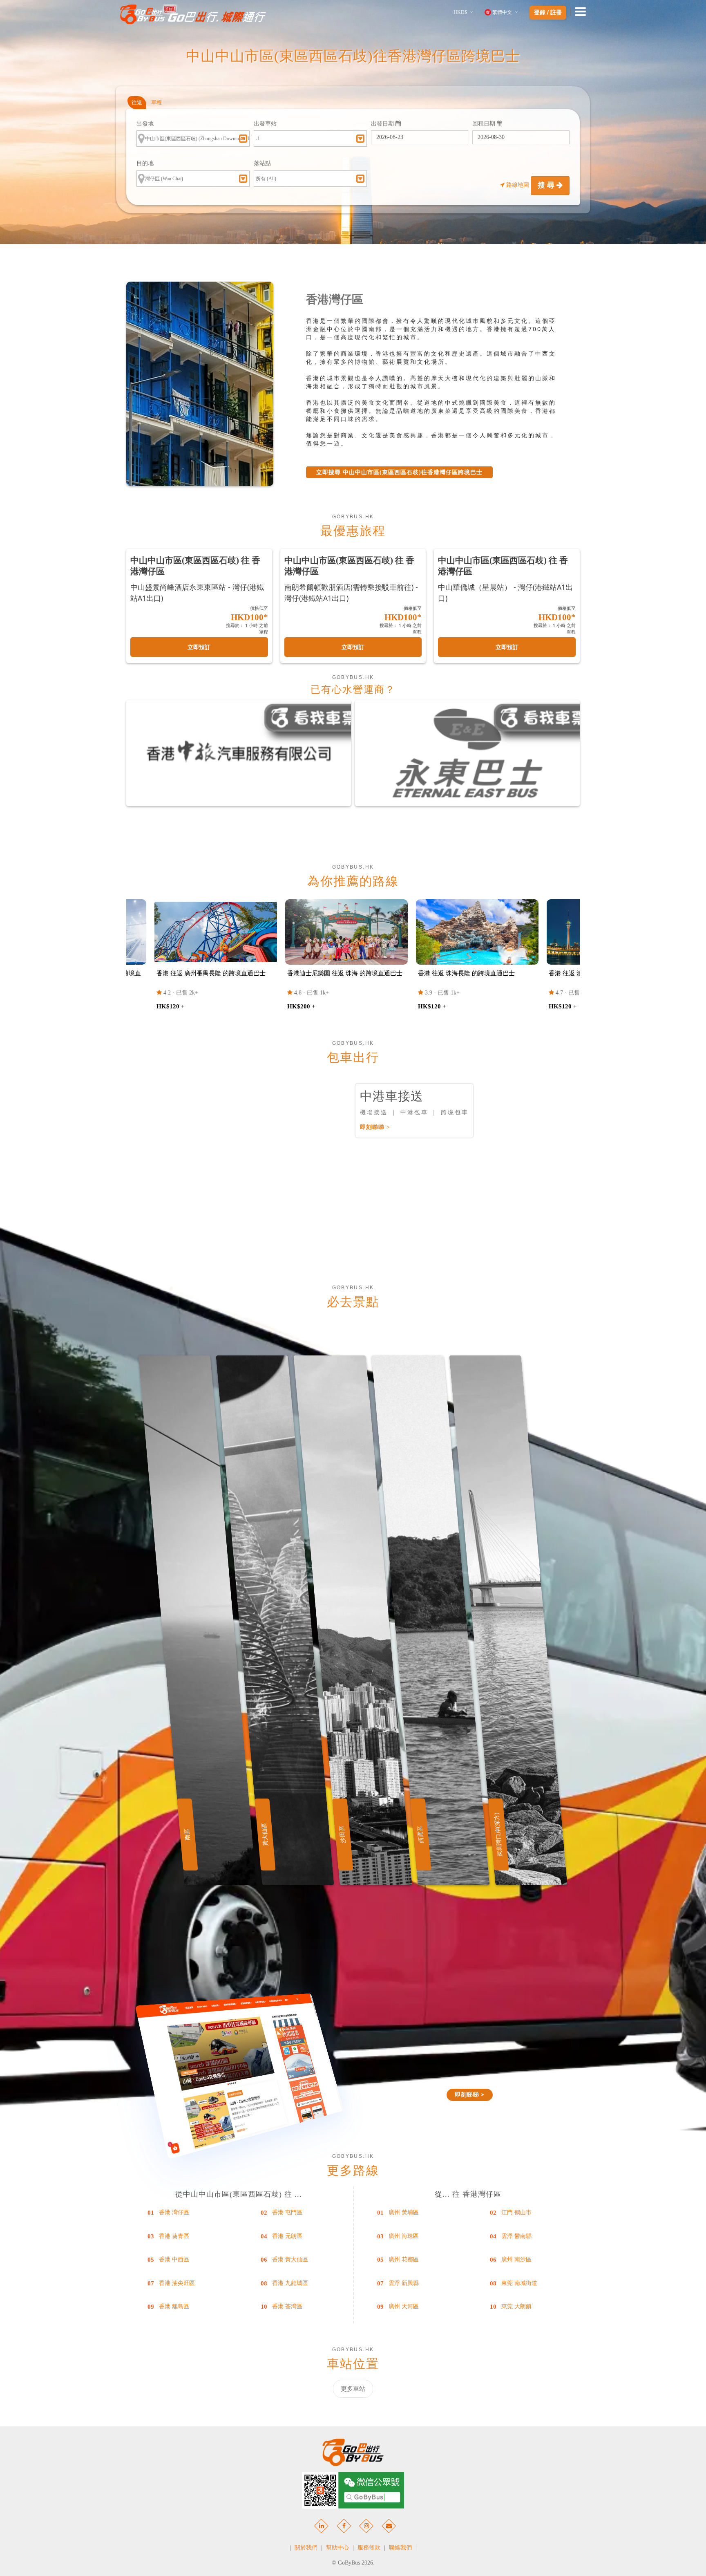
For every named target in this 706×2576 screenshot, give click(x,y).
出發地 (145, 124)
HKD (460, 12)
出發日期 (383, 124)
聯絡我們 (400, 2548)
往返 (137, 102)
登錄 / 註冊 (548, 13)
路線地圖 (518, 185)
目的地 (145, 163)
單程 (156, 102)
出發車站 (265, 124)
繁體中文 (502, 12)
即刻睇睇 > (375, 1127)
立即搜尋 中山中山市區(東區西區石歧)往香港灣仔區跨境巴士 (399, 472)
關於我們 (306, 2548)
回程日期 (485, 124)
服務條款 (369, 2548)
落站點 (262, 163)
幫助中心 (337, 2548)
